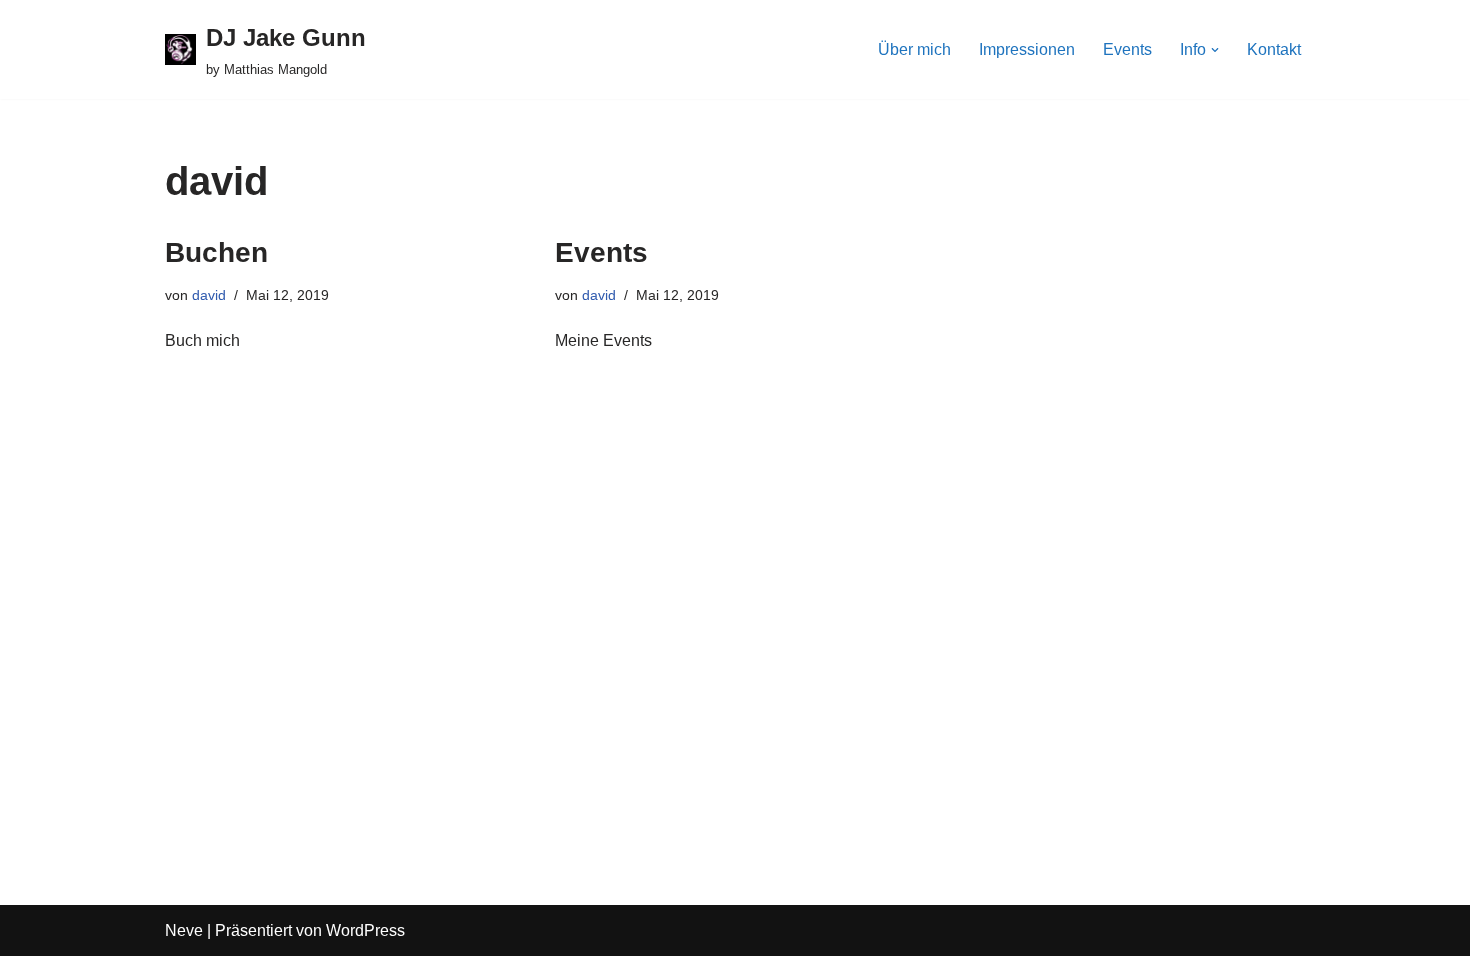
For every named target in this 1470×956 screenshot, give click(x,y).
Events (1127, 49)
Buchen (216, 252)
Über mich (914, 49)
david (209, 295)
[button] (1215, 50)
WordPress (365, 930)
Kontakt (1274, 49)
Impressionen (1027, 49)
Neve (184, 930)
